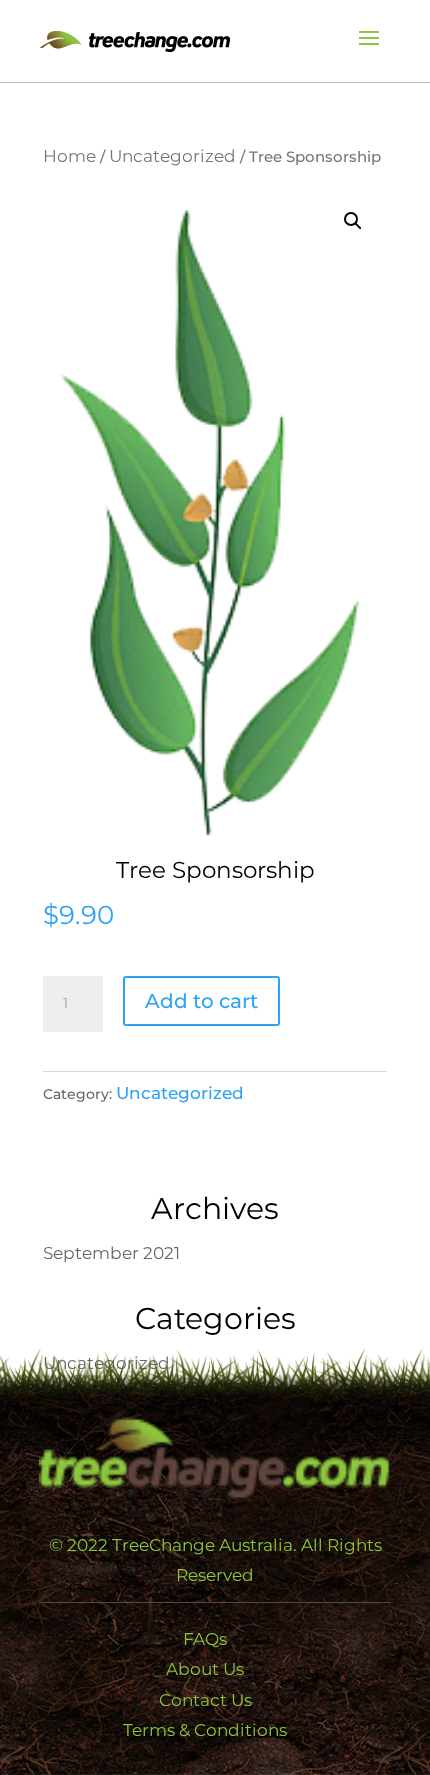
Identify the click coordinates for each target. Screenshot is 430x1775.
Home (69, 156)
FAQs (205, 1639)
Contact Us (205, 1700)
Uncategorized (172, 156)
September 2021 (111, 1253)
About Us (205, 1669)
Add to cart (201, 1001)
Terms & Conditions (205, 1730)
